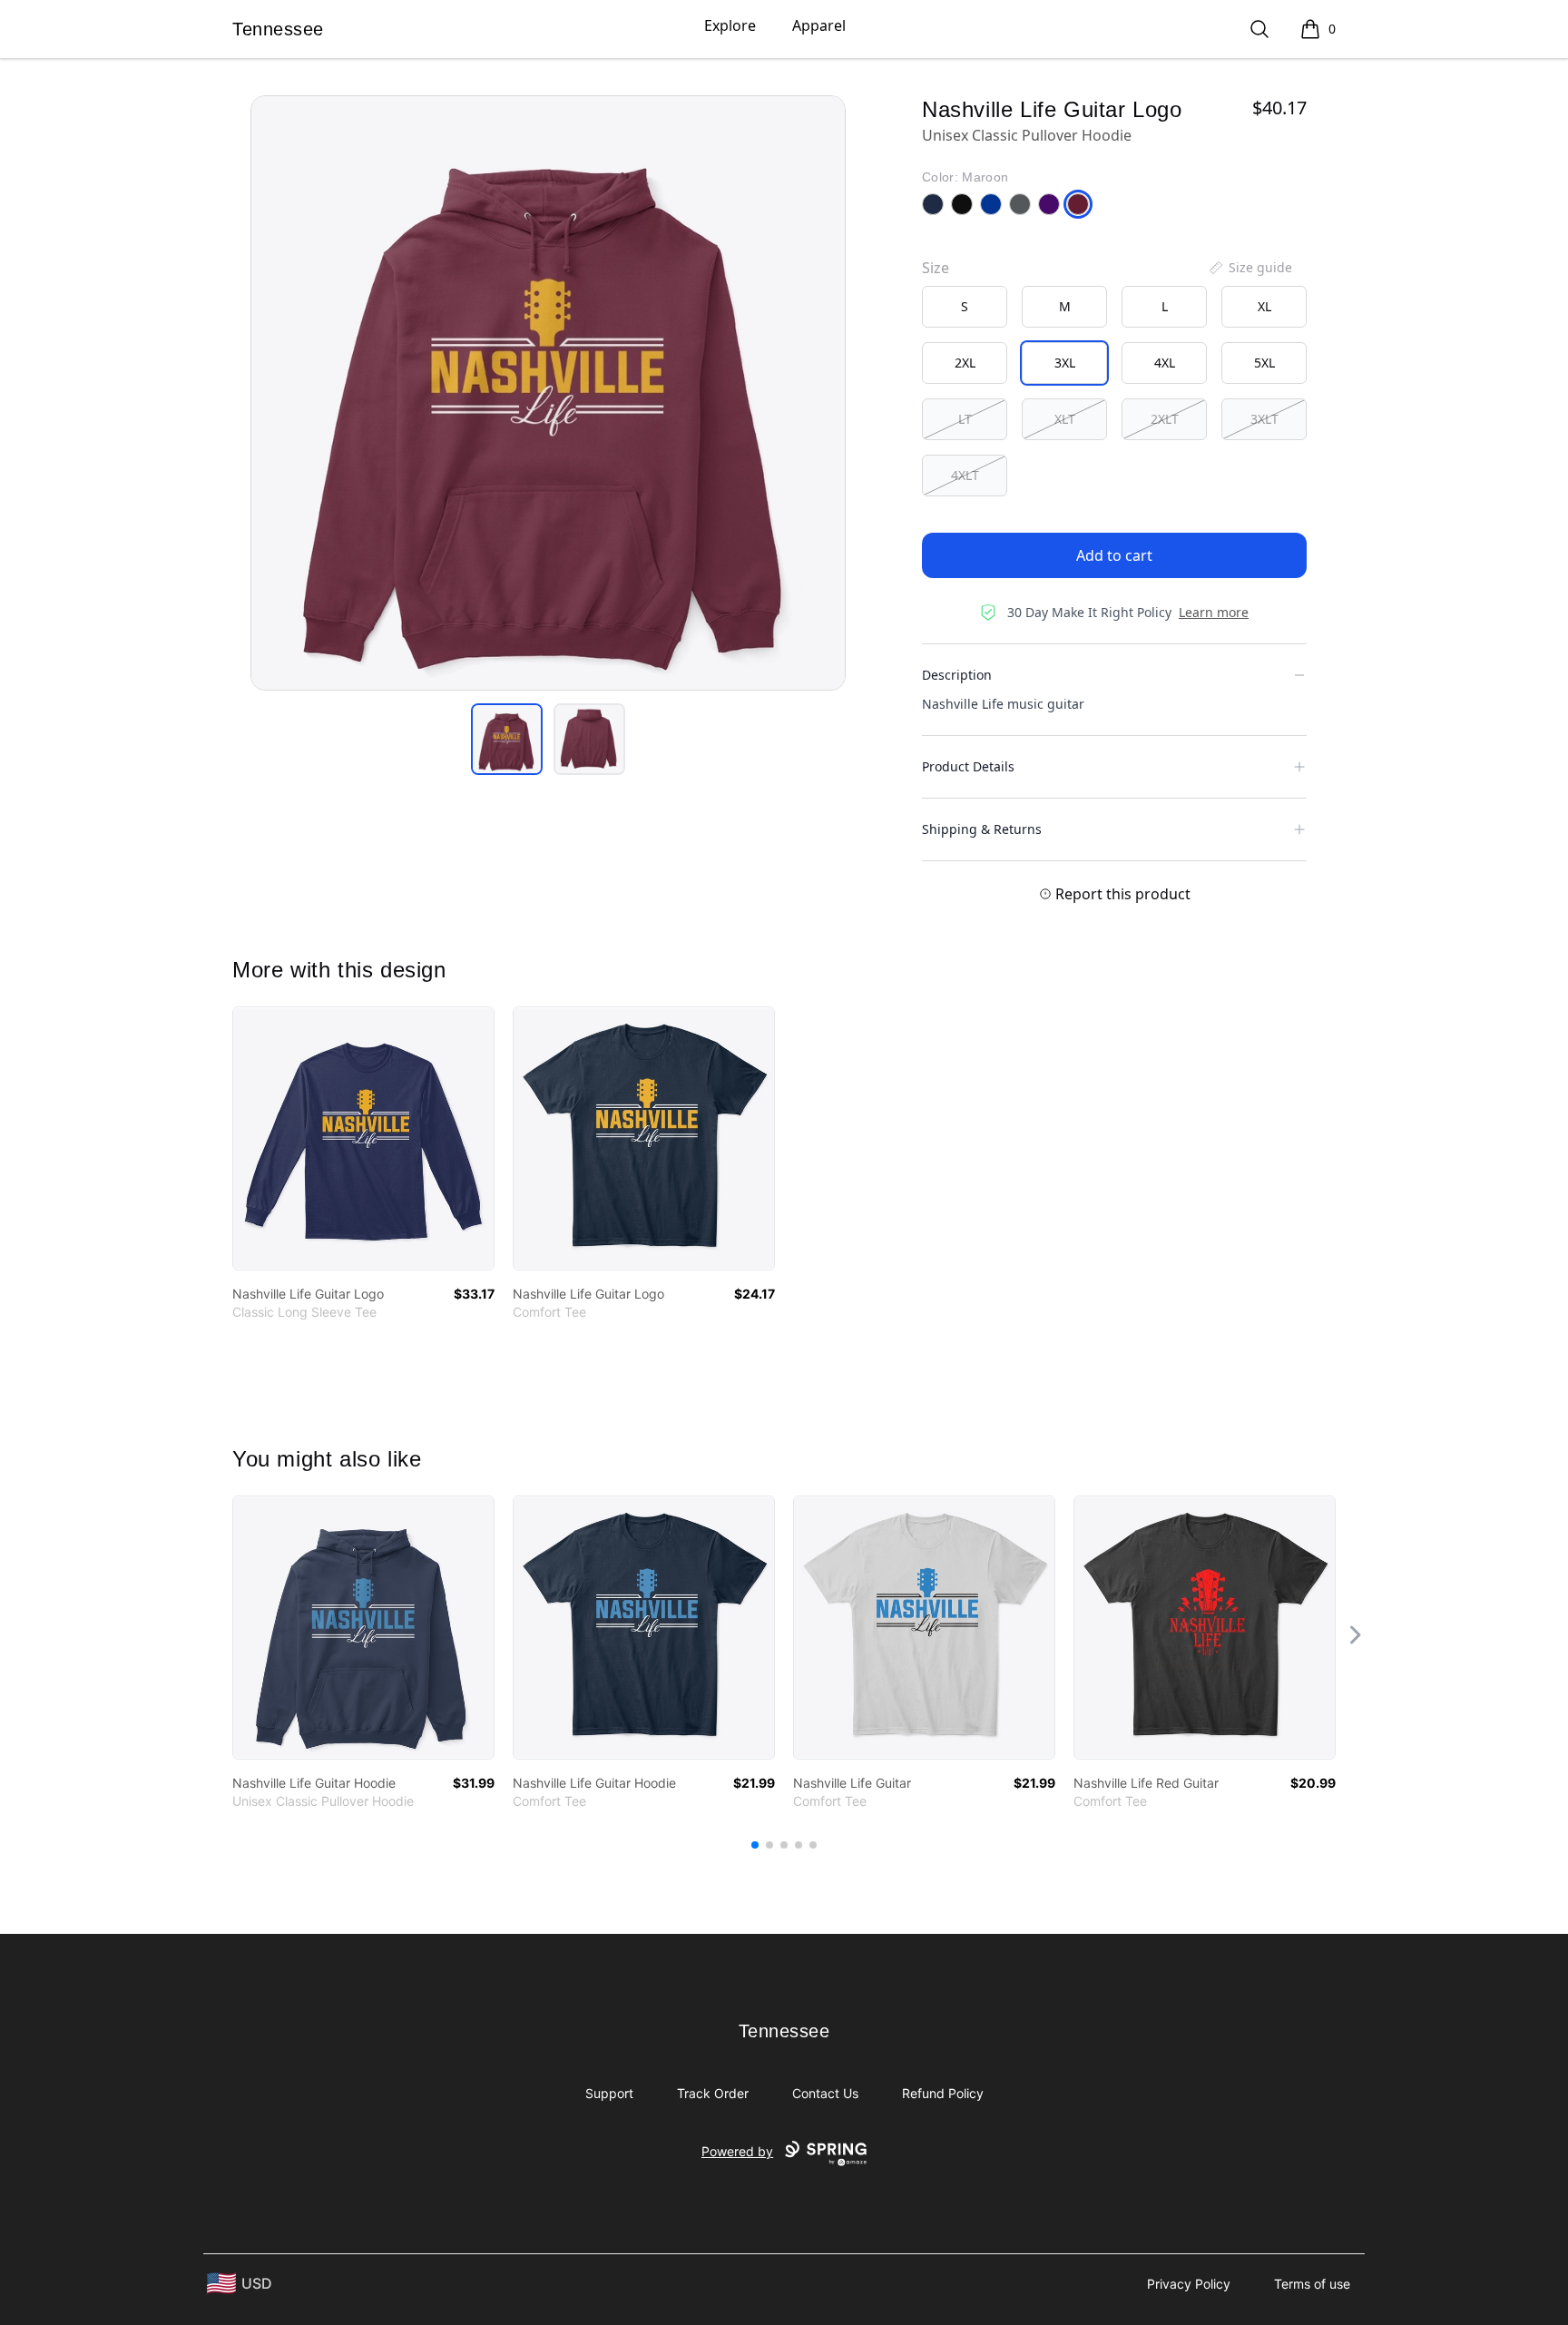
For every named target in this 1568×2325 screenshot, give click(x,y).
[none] (1249, 268)
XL (1264, 306)
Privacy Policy (1189, 2284)
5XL (1264, 363)
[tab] (507, 739)
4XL (1165, 363)
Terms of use (1312, 2284)
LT (965, 419)
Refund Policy (943, 2093)
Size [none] (936, 268)
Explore (730, 25)
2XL (965, 363)
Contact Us (825, 2093)
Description (957, 675)
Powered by (737, 2151)
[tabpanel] (548, 393)
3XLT (1264, 419)
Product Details (968, 766)
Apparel (819, 25)
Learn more (1214, 612)
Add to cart (1114, 555)
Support (609, 2093)
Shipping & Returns (982, 829)
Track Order (713, 2093)
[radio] (965, 307)
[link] (363, 1138)
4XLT (965, 475)
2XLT (1165, 419)
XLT (1065, 419)
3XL (1065, 363)
